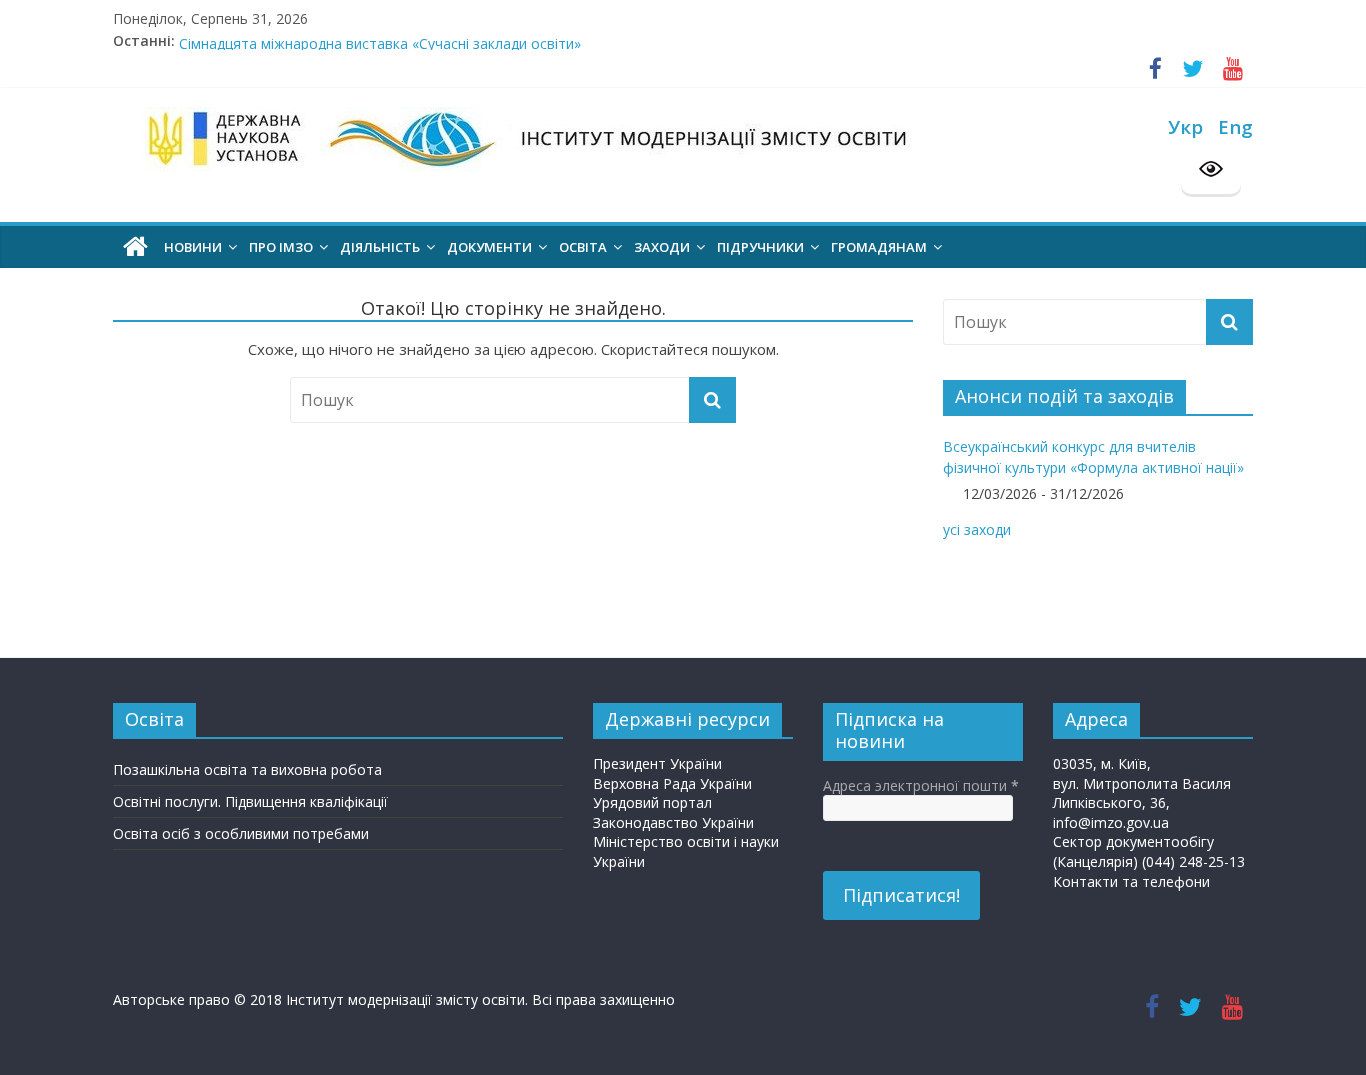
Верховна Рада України (672, 783)
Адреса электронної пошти (921, 785)
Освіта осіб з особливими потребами (241, 833)
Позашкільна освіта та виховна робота (247, 769)
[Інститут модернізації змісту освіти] (135, 247)
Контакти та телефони (1131, 881)
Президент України (657, 763)
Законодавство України (673, 822)
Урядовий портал (652, 802)
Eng (1235, 126)
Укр (1185, 126)
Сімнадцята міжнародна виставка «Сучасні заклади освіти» (380, 46)
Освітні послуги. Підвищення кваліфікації (250, 801)
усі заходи (977, 529)
